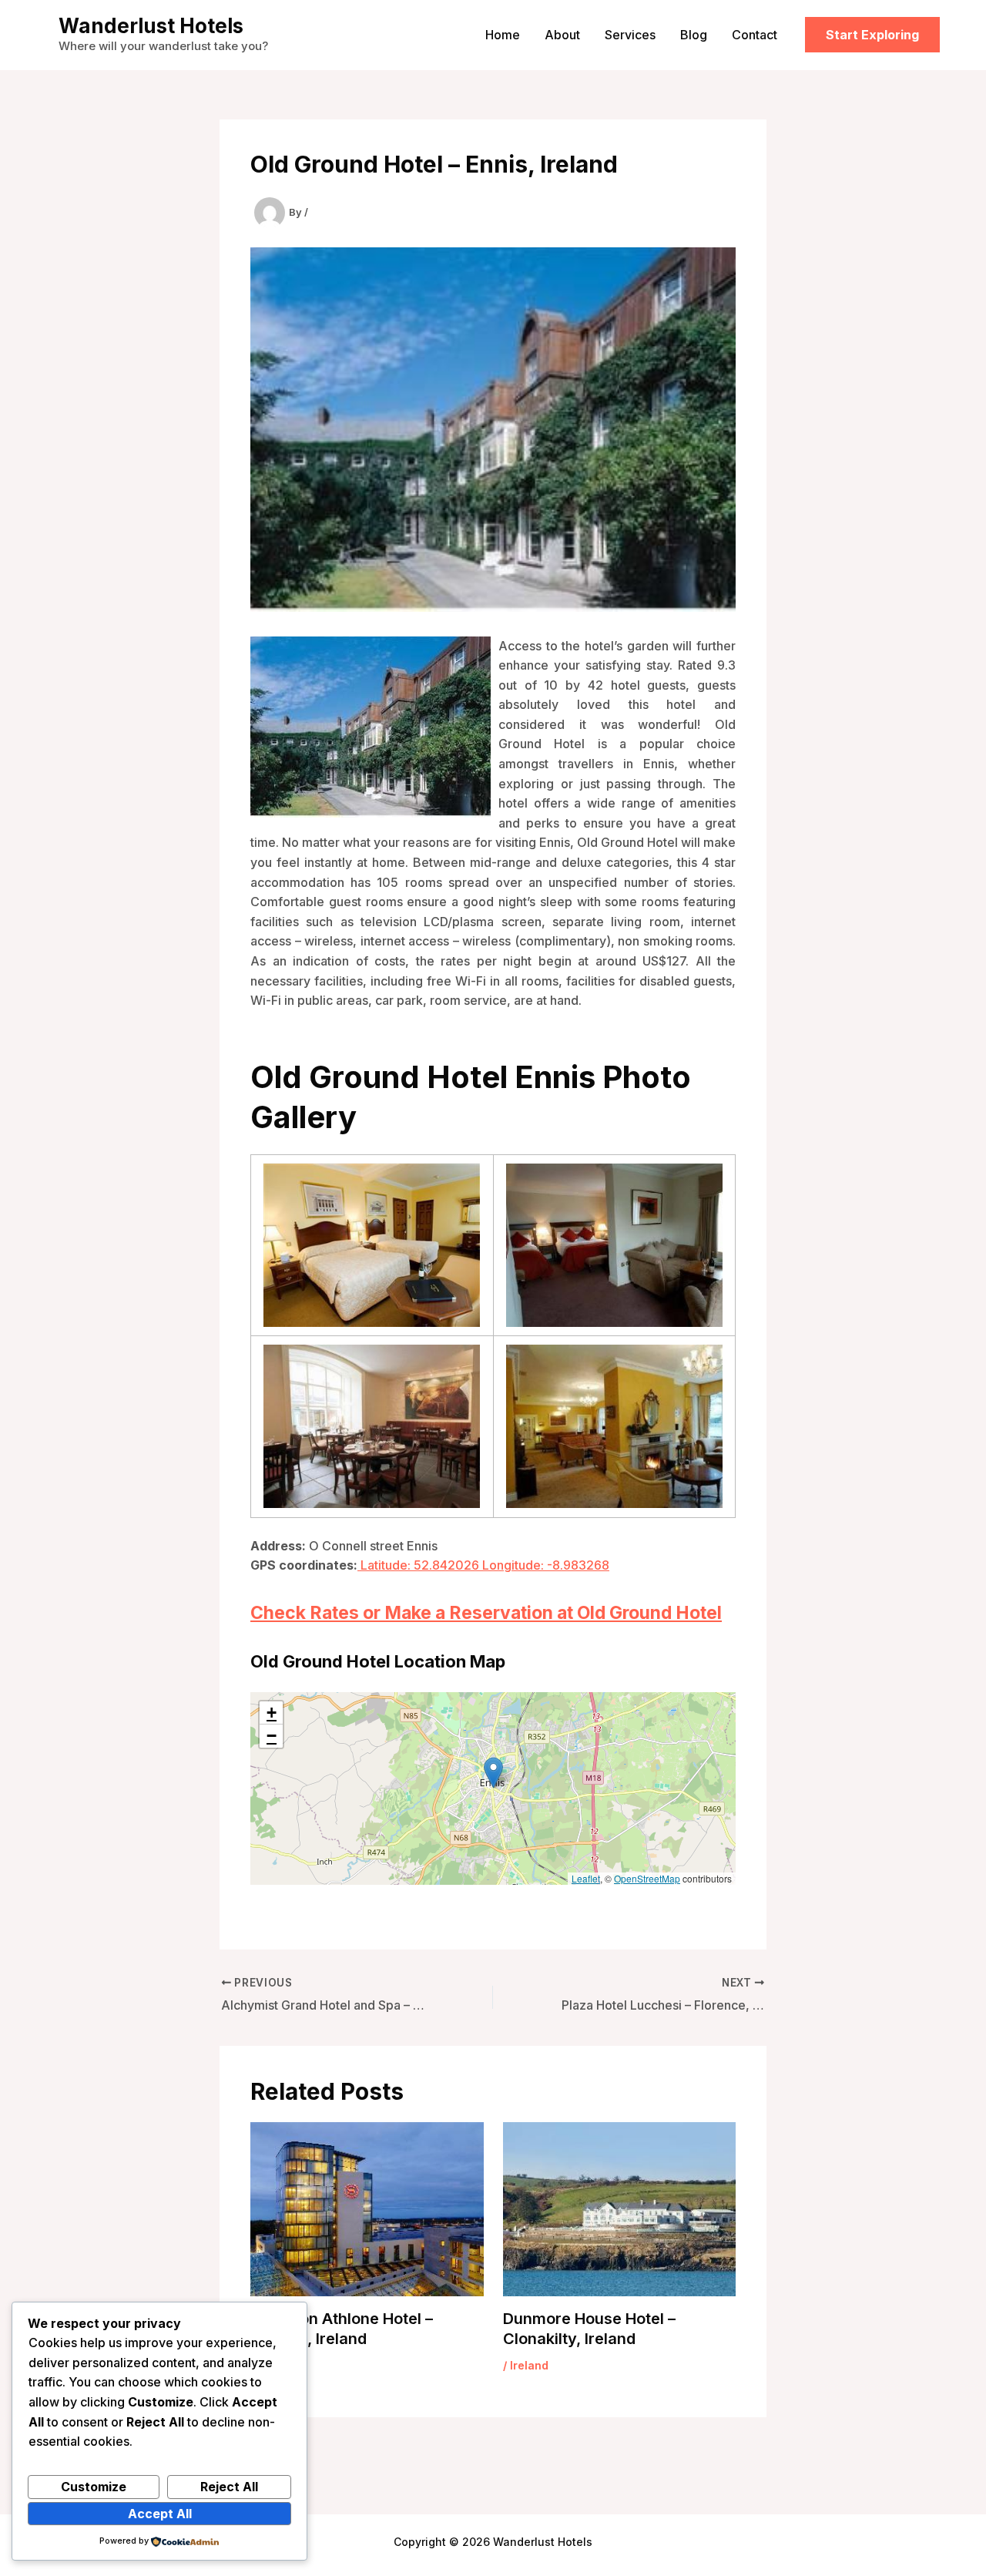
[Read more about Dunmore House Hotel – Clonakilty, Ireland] (620, 2208)
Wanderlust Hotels (151, 26)
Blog (694, 35)
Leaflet (586, 1878)
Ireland (529, 2365)
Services (630, 35)
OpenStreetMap (647, 1878)
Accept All (160, 2514)
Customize (94, 2487)
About (562, 35)
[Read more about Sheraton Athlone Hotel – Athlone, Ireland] (367, 2208)
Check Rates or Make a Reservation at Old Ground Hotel (486, 1613)
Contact (755, 35)
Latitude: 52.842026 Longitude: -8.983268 (483, 1565)
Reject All (229, 2487)
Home (503, 35)
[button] (872, 35)
